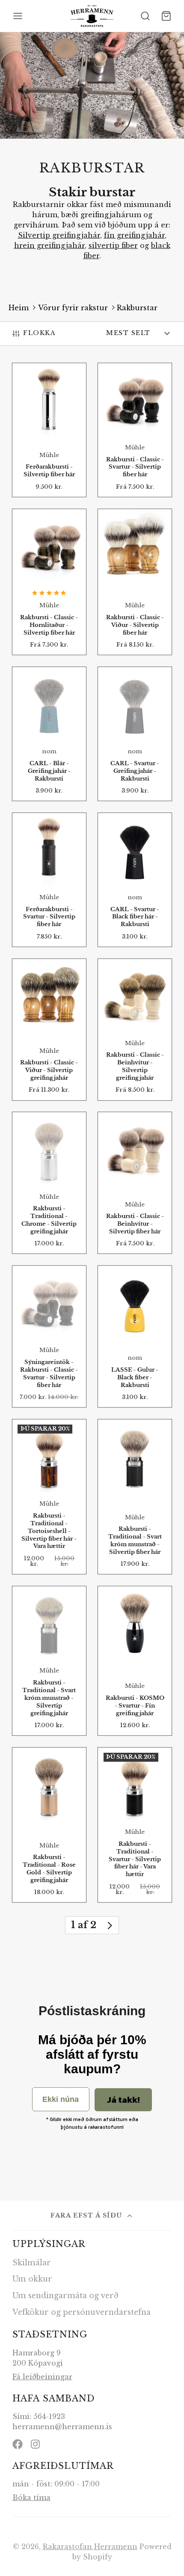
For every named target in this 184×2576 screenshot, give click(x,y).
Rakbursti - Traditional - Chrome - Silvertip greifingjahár (49, 1183)
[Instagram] (36, 2444)
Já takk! (123, 2100)
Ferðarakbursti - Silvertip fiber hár (49, 430)
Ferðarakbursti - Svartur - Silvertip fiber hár (49, 880)
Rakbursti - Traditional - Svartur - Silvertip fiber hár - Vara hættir (135, 1825)
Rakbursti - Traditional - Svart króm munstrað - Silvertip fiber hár (135, 1497)
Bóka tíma (31, 2497)
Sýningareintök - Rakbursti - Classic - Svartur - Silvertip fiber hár (49, 1336)
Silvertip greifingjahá (58, 235)
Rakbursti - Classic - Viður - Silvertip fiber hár (135, 582)
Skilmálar (32, 2263)
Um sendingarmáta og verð (65, 2296)
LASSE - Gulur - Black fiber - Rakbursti (135, 1336)
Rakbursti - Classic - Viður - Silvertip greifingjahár (49, 1030)
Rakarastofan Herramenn (90, 2547)
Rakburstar (137, 308)
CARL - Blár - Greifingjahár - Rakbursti (49, 734)
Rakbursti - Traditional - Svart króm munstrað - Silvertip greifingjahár (49, 1661)
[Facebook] (18, 2444)
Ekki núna (61, 2099)
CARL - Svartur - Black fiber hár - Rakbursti (135, 880)
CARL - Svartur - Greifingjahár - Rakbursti (135, 734)
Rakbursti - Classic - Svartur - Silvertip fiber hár (135, 430)
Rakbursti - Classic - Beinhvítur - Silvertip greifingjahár (135, 1030)
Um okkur (32, 2279)
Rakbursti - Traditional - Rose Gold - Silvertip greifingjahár (49, 1825)
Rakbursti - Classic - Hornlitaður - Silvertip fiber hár (49, 582)
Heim (19, 308)
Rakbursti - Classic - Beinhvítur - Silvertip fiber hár (135, 1183)
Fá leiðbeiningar (42, 2377)
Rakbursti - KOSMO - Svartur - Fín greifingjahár (135, 1661)
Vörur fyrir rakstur (73, 308)
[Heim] (92, 16)
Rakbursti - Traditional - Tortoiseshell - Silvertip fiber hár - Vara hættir (49, 1497)
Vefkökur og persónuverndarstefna (82, 2312)
